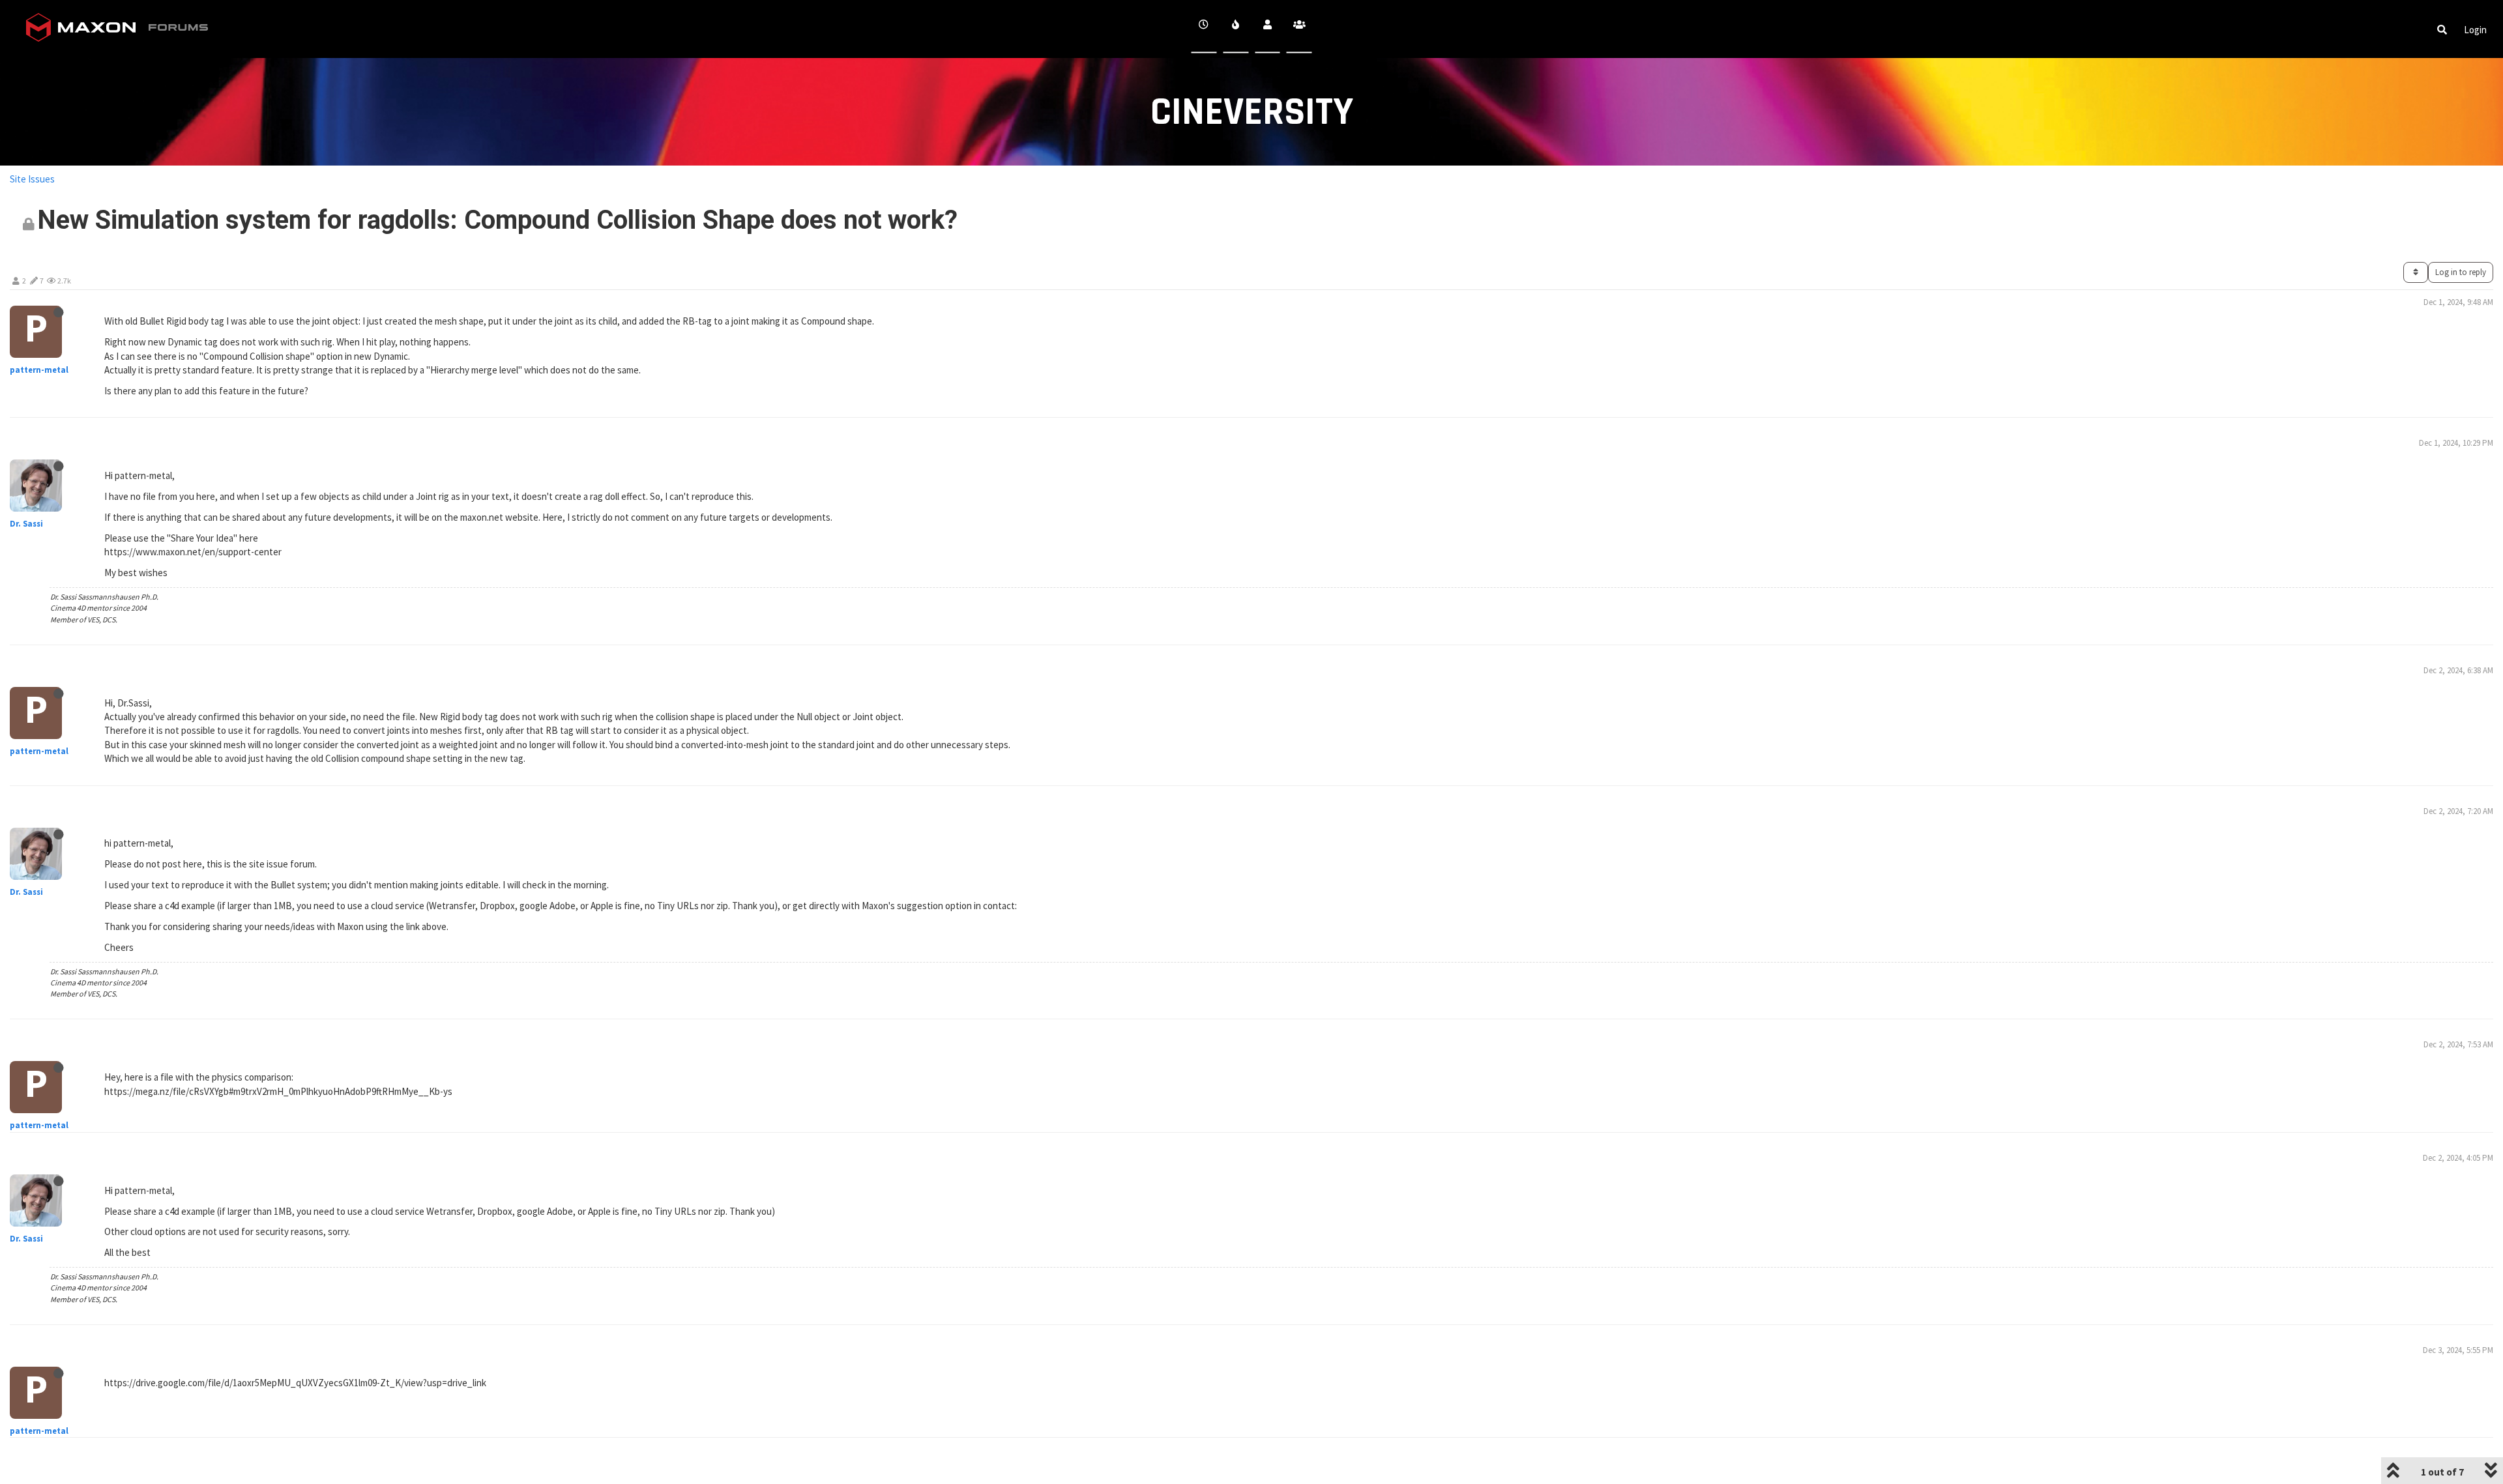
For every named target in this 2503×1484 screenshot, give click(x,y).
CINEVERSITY (1252, 112)
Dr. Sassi (26, 524)
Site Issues (32, 179)
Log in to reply (2461, 272)
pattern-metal (39, 370)
